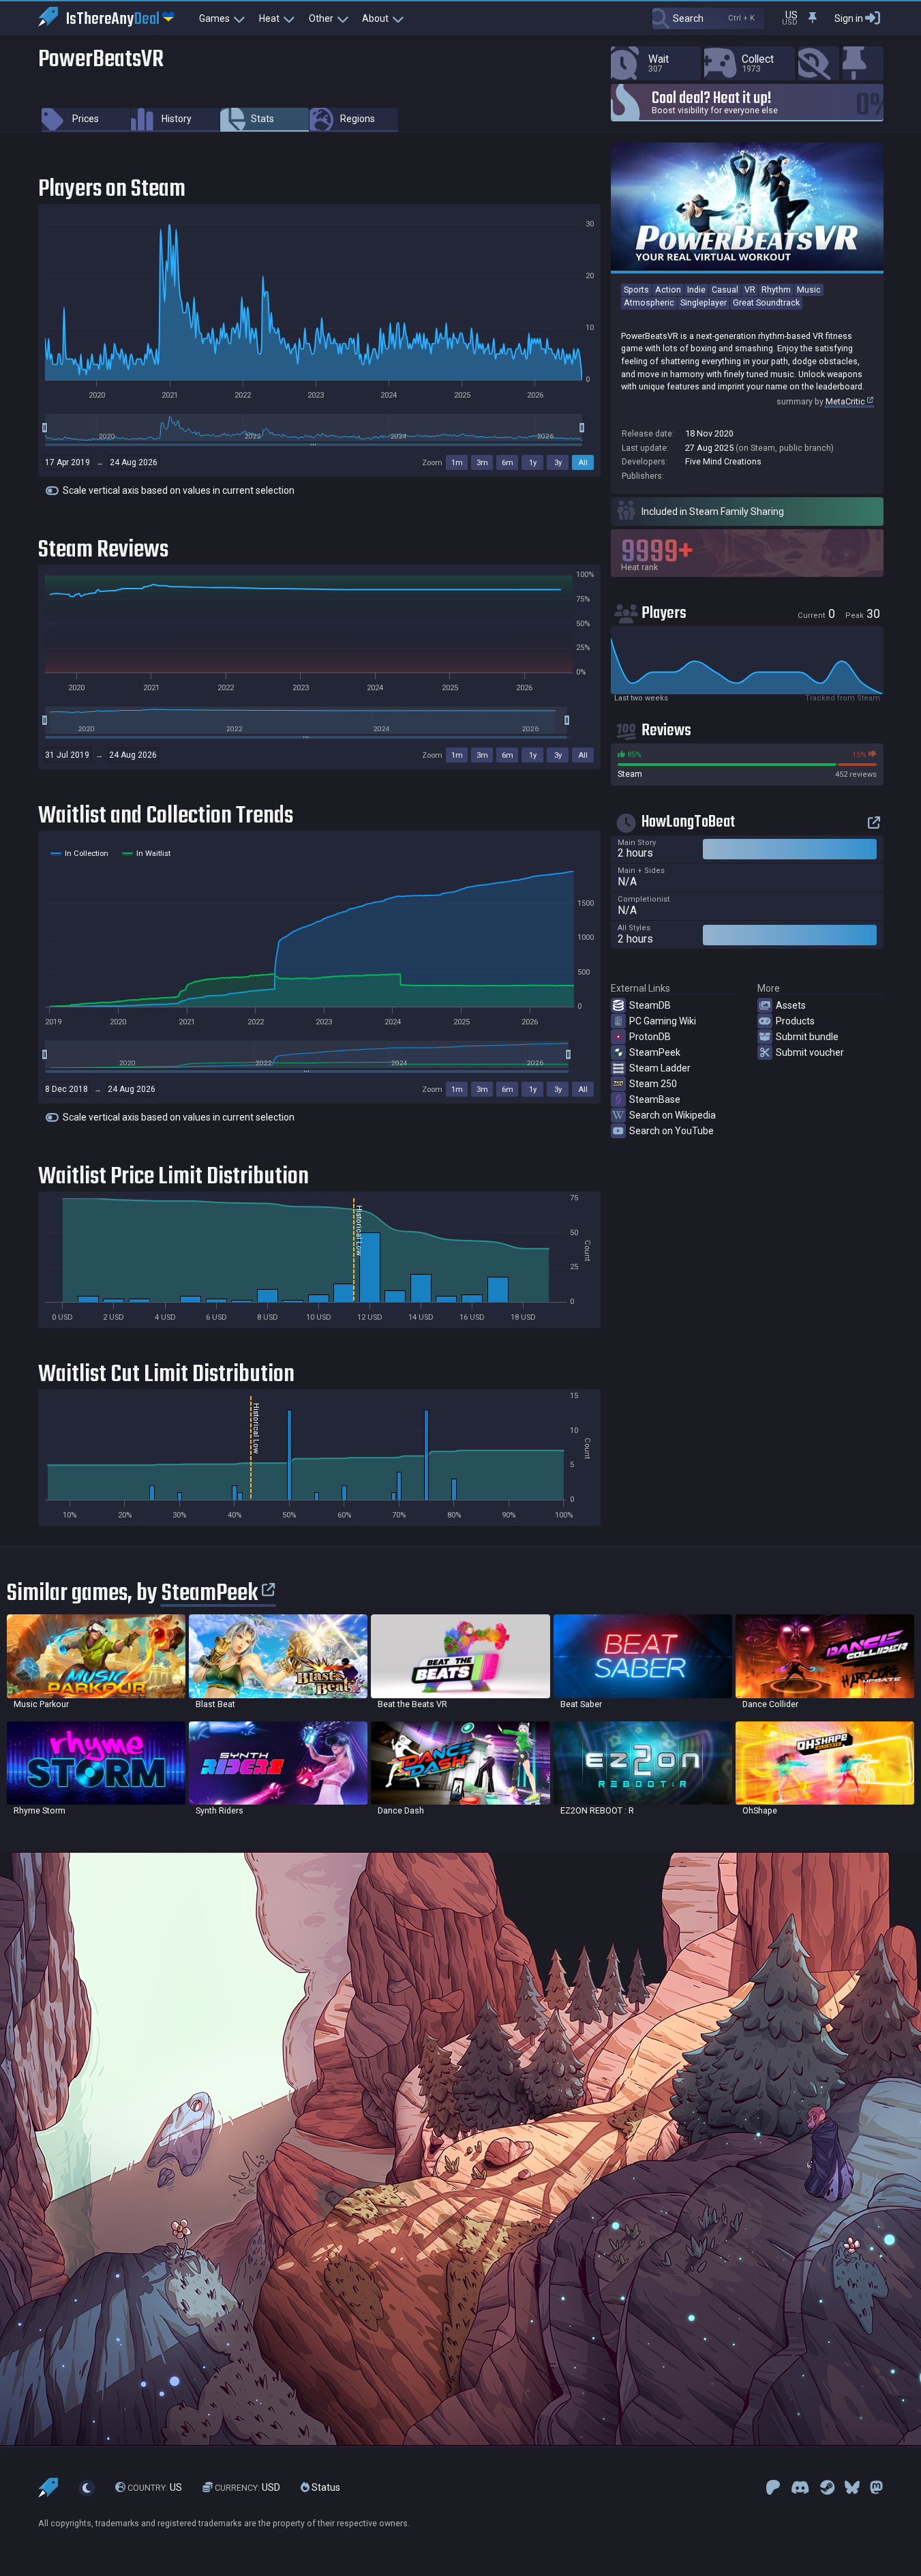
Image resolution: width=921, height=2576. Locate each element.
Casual (725, 290)
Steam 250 (653, 1084)
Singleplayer (704, 302)
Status (325, 2487)
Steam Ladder (660, 1068)
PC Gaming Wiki (663, 1021)
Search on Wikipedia (673, 1115)
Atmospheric (649, 302)
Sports (636, 290)
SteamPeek (655, 1052)
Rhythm (776, 290)
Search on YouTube (671, 1131)
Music (809, 290)
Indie (696, 290)
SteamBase (655, 1099)
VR (750, 290)
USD (247, 2487)
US (155, 2487)
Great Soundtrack (766, 302)
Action (668, 290)
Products (795, 1021)
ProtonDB (650, 1037)
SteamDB (650, 1005)
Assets (791, 1005)
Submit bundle (807, 1037)
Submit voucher (810, 1052)
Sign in (849, 18)
